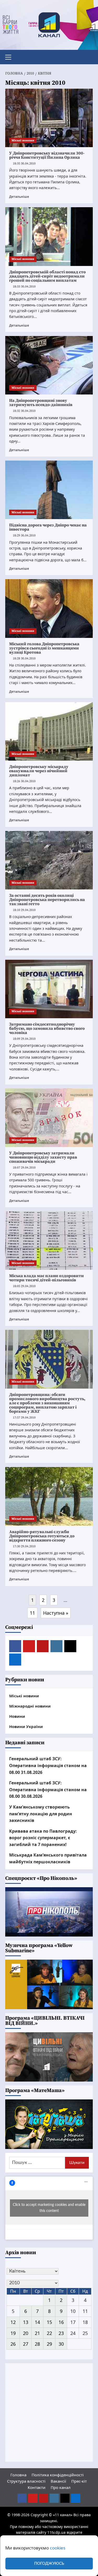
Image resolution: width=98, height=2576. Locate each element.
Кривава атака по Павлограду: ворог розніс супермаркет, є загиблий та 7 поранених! (43, 1838)
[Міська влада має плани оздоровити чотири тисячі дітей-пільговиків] (49, 1241)
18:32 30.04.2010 (24, 411)
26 (13, 2344)
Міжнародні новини (30, 1706)
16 (61, 2322)
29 (49, 2344)
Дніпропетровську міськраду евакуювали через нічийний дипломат (39, 771)
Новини (17, 1716)
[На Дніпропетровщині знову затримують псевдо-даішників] (49, 365)
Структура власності (26, 2481)
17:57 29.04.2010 (24, 1418)
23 (61, 2333)
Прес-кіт (79, 2481)
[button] (10, 56)
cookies (58, 2548)
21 (37, 2333)
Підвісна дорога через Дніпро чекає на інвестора (48, 527)
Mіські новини (23, 140)
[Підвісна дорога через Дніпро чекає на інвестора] (49, 490)
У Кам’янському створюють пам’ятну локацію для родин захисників (41, 1814)
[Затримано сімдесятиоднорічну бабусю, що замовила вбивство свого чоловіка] (49, 989)
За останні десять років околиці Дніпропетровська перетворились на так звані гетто (47, 900)
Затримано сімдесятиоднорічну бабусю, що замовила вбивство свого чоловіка (47, 1028)
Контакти (37, 2487)
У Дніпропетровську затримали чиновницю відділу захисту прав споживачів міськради (43, 1157)
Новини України (26, 1726)
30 (61, 2344)
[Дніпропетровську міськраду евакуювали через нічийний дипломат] (49, 731)
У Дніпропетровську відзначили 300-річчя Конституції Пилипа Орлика (47, 155)
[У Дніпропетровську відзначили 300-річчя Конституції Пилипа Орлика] (49, 118)
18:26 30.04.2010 (24, 781)
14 (37, 2322)
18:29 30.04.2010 (24, 535)
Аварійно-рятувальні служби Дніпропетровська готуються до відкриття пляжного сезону (42, 1536)
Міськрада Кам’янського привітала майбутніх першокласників (48, 1858)
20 (26, 2333)
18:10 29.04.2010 (24, 910)
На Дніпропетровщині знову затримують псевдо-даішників (41, 403)
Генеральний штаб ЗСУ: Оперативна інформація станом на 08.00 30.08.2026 (48, 1790)
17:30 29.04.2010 (24, 1546)
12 (13, 2322)
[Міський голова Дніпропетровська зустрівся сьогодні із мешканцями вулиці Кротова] (49, 608)
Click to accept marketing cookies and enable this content (49, 2208)
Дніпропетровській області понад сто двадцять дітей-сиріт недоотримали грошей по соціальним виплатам (47, 276)
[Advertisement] (49, 2412)
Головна (18, 2475)
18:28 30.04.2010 (24, 658)
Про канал (61, 2487)
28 (37, 2344)
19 (13, 2333)
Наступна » (56, 1613)
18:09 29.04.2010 (24, 1039)
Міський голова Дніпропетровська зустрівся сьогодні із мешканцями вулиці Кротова (44, 648)
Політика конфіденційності (58, 2475)
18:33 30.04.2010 (24, 287)
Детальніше (19, 196)
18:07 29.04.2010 (24, 1168)
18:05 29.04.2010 (24, 1286)
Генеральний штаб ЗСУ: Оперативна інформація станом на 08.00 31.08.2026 (48, 1765)
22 (49, 2333)
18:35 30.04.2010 (24, 164)
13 (26, 2322)
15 (49, 2322)
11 (32, 1613)
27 (26, 2344)
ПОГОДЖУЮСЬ (49, 2564)
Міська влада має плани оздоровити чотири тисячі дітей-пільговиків (47, 1278)
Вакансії (58, 2481)
